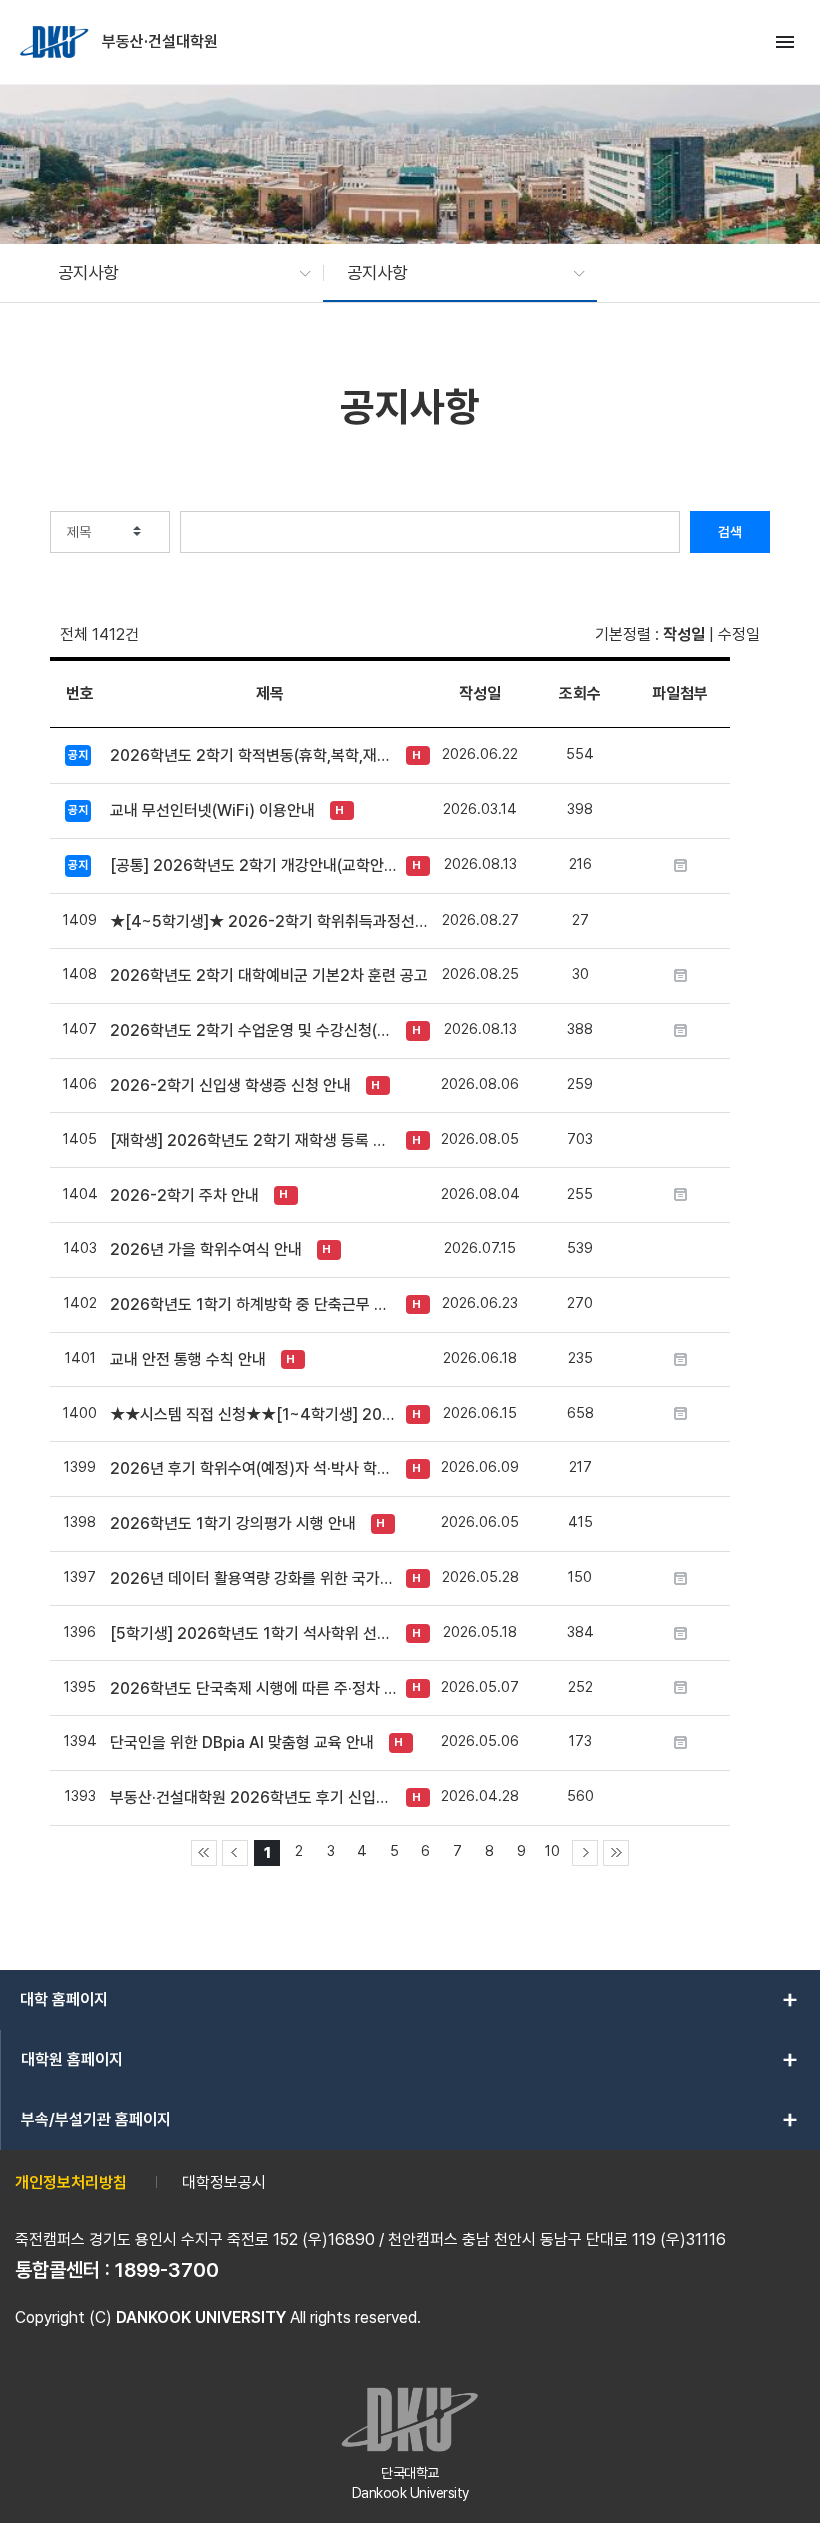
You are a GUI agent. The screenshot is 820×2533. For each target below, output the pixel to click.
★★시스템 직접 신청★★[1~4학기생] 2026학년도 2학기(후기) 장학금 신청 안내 (253, 1414)
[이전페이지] (235, 1853)
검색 (730, 532)
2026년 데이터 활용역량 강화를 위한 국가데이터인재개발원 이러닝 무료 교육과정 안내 (253, 1578)
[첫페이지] (204, 1853)
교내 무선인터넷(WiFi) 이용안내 (212, 810)
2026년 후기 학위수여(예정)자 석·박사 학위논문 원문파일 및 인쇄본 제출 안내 (253, 1468)
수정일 (739, 634)
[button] (174, 273)
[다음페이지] (585, 1853)
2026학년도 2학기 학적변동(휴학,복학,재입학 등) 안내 (253, 755)
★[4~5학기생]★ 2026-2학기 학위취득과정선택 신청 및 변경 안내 (270, 921)
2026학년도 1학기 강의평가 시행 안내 (233, 1523)
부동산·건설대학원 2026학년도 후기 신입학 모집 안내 (253, 1797)
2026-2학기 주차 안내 (184, 1195)
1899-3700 (167, 2270)
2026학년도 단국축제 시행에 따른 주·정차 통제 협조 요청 (253, 1688)
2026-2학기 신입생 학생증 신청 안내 (230, 1085)
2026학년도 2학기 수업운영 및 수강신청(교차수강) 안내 (253, 1030)
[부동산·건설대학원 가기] (56, 42)
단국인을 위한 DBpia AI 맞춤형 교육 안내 (242, 1742)
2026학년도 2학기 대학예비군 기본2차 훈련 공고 (269, 975)
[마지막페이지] (616, 1853)
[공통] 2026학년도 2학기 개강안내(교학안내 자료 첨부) (253, 865)
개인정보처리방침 (71, 2182)
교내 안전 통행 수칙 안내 (188, 1359)
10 (552, 1850)
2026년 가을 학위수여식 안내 (206, 1249)
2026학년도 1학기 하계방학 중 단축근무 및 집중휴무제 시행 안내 (253, 1304)
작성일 (684, 634)
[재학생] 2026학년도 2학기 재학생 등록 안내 (253, 1140)
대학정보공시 (224, 2182)
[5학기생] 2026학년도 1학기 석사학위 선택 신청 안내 (253, 1633)
